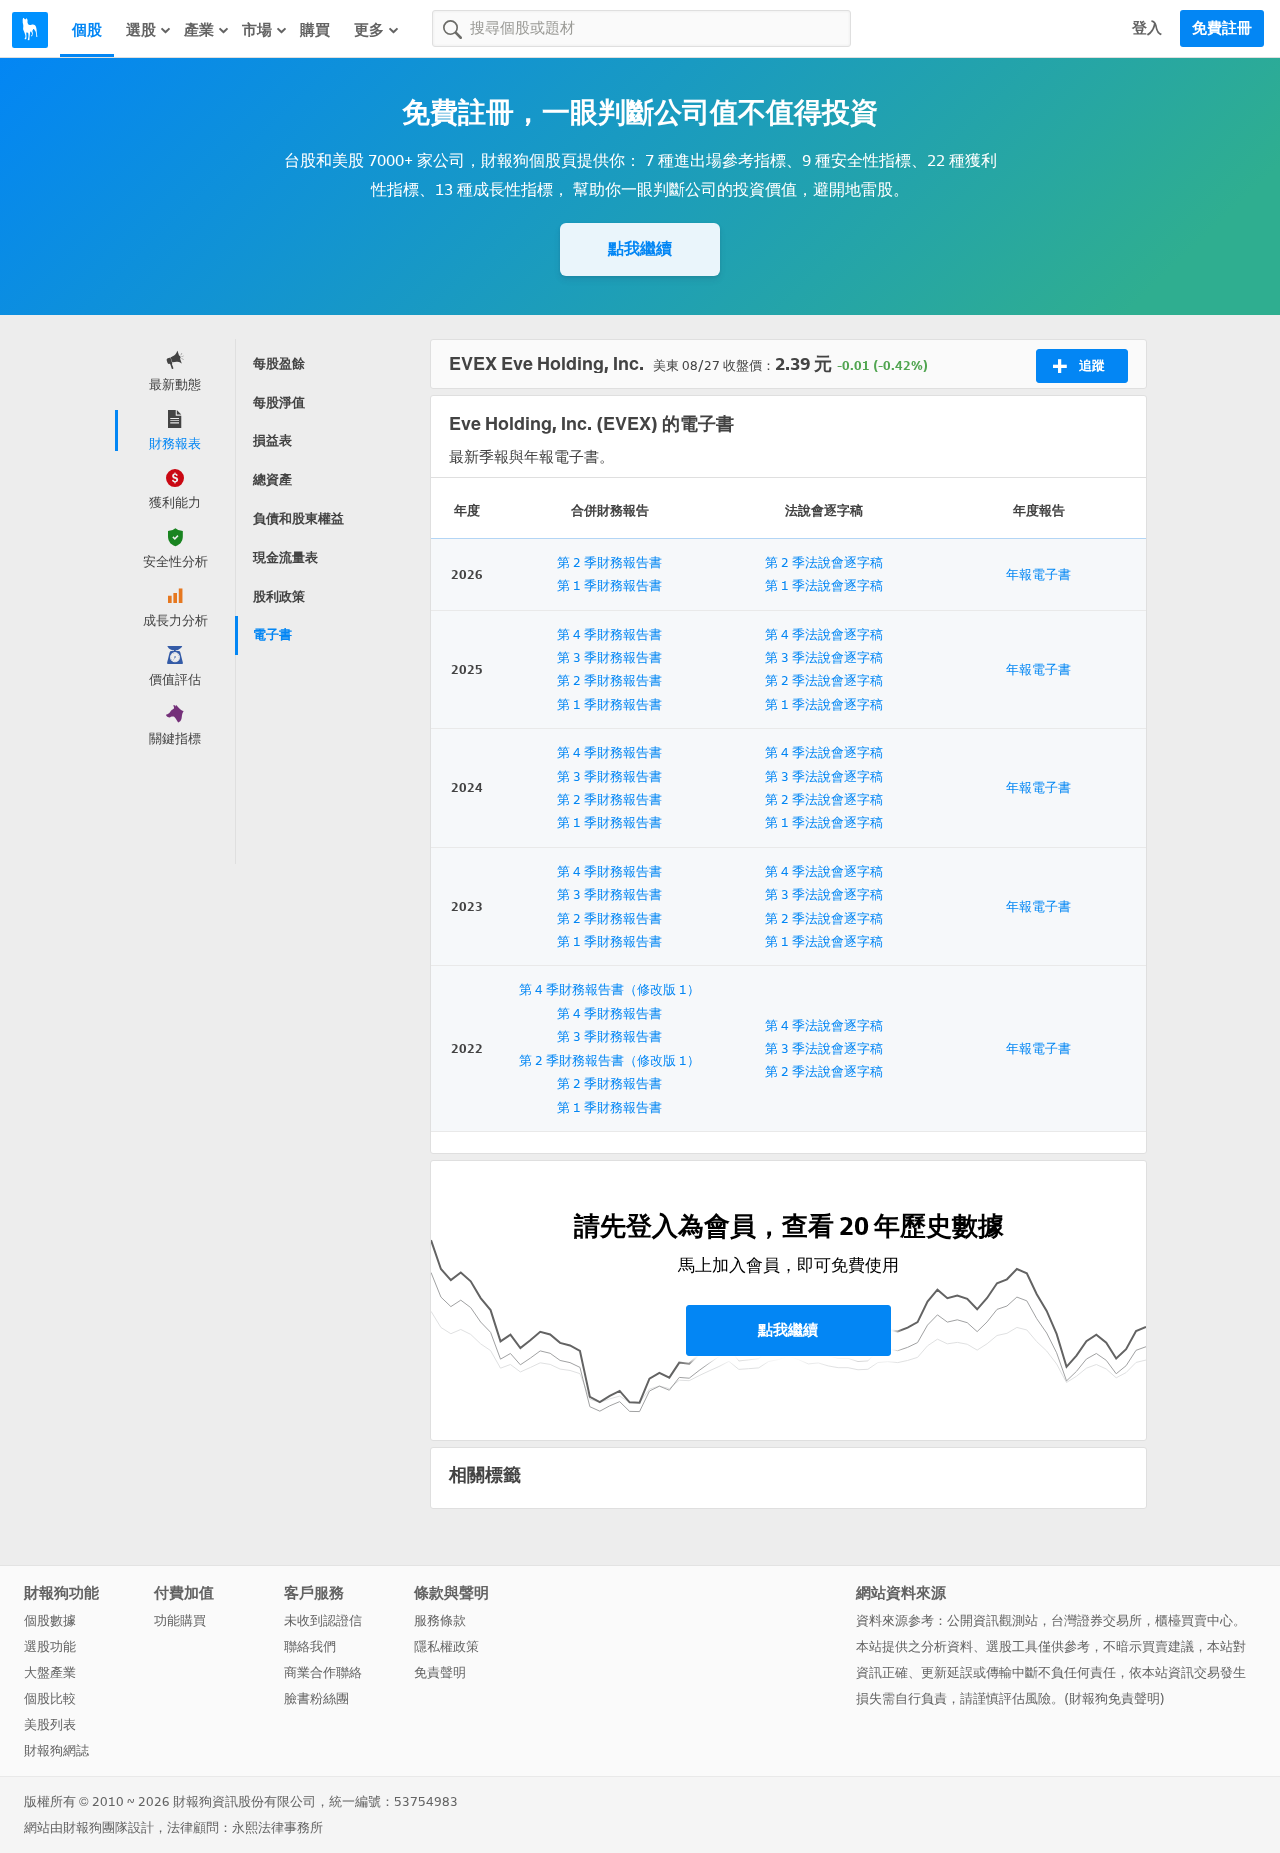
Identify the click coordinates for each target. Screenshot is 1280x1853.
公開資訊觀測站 (992, 1620)
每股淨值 (279, 402)
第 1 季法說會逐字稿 (824, 585)
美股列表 (50, 1724)
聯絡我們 (310, 1646)
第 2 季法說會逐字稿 (824, 562)
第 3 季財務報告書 (609, 657)
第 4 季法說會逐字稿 (824, 634)
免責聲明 (440, 1672)
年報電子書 (1038, 574)
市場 (257, 30)
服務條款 (440, 1620)
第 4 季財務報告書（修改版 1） (609, 989)
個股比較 (50, 1698)
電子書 (272, 634)
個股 (87, 30)
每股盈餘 (279, 363)
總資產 (272, 479)
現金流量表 (285, 557)
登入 (1147, 28)
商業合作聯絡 (323, 1672)
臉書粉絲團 (316, 1698)
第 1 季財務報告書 (609, 585)
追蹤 (1092, 365)
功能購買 (180, 1620)
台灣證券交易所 (1096, 1620)
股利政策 (279, 596)
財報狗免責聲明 (1114, 1698)
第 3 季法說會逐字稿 (824, 657)
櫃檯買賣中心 (1194, 1620)
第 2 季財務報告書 (609, 562)
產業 (199, 30)
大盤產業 (50, 1672)
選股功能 (50, 1646)
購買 (315, 30)
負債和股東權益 (298, 518)
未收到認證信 (323, 1620)
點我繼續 (640, 248)
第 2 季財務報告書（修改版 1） (609, 1060)
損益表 (272, 440)
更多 (369, 30)
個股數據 (50, 1620)
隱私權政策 (446, 1646)
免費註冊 (1222, 28)
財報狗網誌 (56, 1750)
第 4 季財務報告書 (609, 634)
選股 (141, 30)
